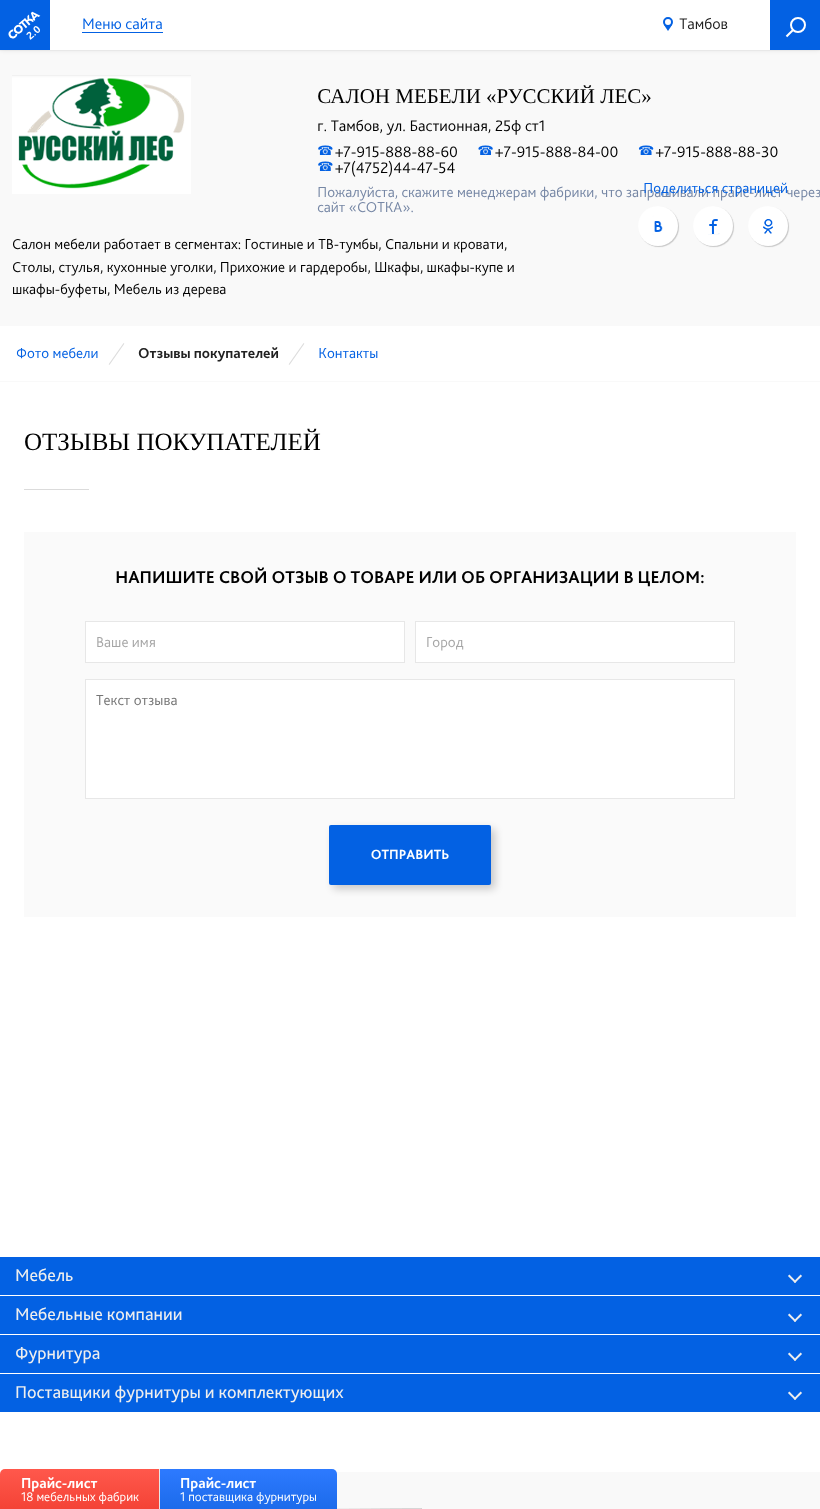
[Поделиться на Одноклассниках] (768, 226)
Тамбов (703, 23)
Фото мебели (57, 353)
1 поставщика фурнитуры (248, 1489)
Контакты (348, 353)
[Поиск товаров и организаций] (795, 25)
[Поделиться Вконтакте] (658, 226)
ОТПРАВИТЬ (410, 855)
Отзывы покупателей (208, 353)
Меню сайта (122, 24)
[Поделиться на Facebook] (713, 226)
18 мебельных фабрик (80, 1489)
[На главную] (25, 25)
